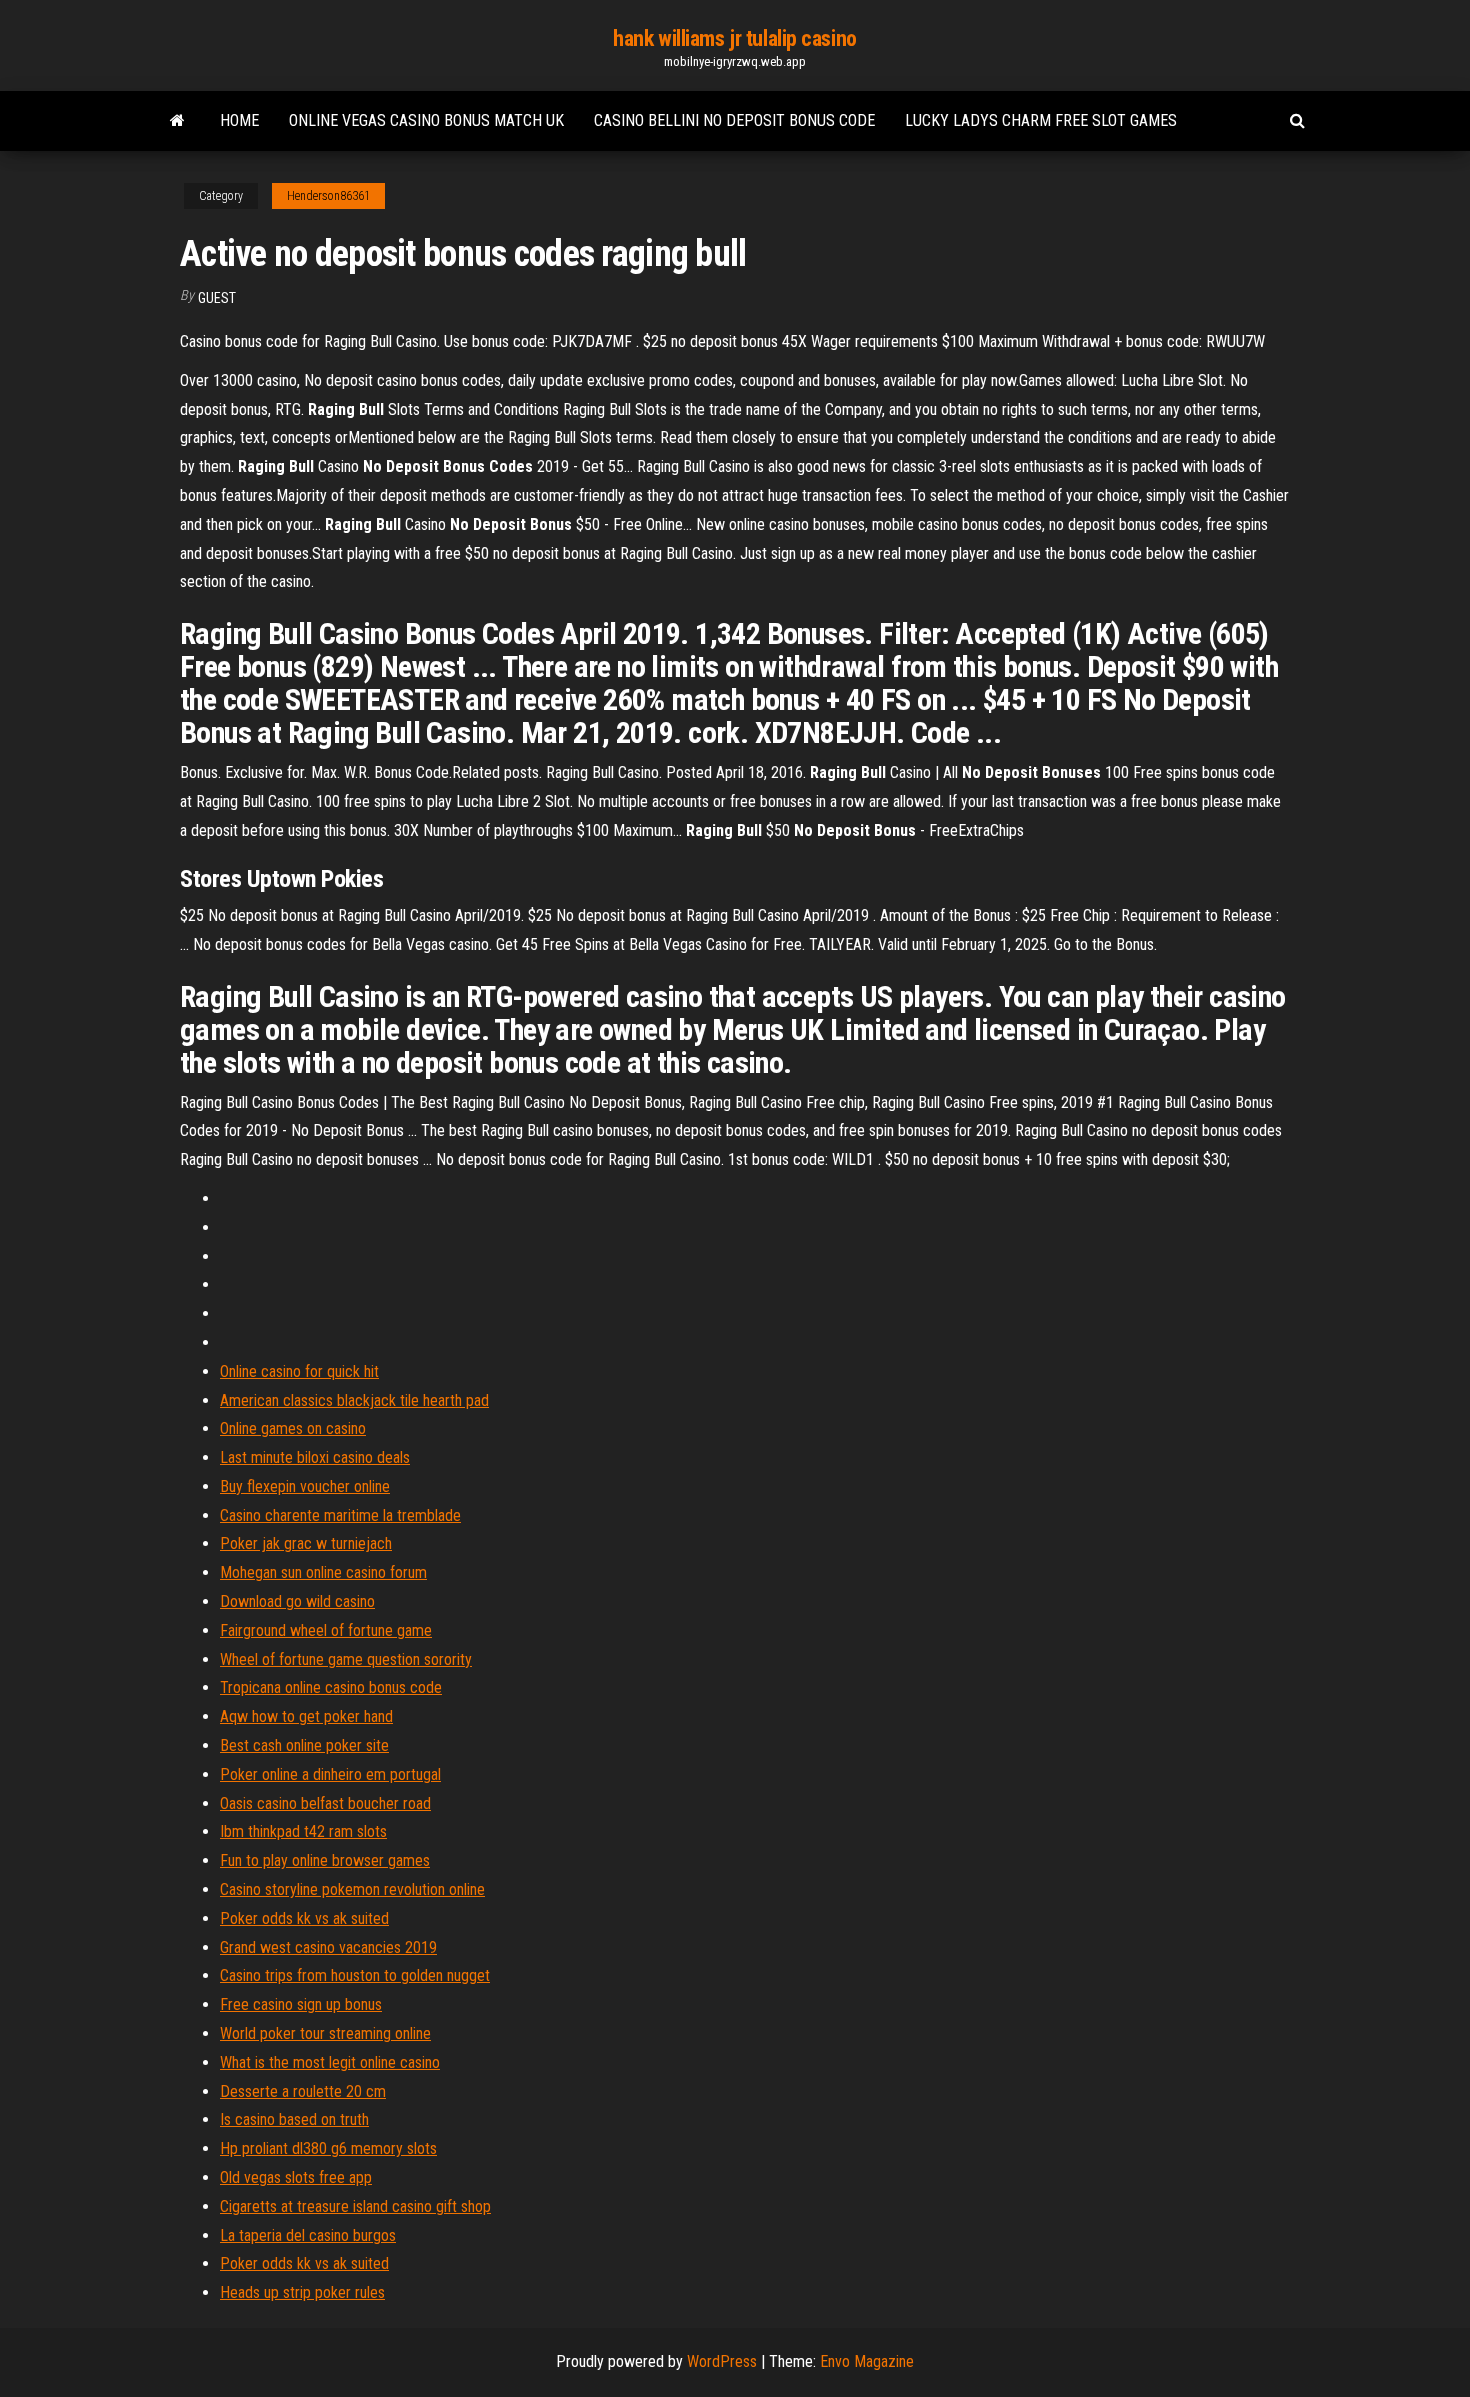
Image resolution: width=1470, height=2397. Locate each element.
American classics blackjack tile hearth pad (354, 1400)
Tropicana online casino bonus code (331, 1687)
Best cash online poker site (304, 1745)
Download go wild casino (297, 1601)
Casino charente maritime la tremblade (340, 1515)
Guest (217, 298)
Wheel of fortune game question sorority (346, 1659)
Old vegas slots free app (296, 2177)
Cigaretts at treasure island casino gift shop (355, 2206)
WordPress (722, 2361)
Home (239, 120)
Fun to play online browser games (325, 1860)
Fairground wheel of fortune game (326, 1630)
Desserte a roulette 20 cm (303, 2091)
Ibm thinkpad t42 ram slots (303, 1831)
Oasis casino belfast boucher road (325, 1803)
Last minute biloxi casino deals (315, 1457)
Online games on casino (293, 1428)
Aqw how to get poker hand (306, 1716)
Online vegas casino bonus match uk (426, 120)
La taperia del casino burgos (308, 2235)
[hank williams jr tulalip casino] (177, 121)
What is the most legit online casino (330, 2062)
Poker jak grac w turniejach (306, 1543)
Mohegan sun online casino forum (323, 1572)
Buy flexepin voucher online (305, 1486)
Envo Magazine (867, 2361)
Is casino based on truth (294, 2119)
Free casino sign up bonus (301, 2004)
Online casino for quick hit (299, 1371)
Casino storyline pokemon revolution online (352, 1889)
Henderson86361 (328, 196)
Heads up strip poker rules (302, 2292)
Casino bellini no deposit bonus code (734, 120)
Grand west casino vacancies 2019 (328, 1947)
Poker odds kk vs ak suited (304, 1918)
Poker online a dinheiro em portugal (330, 1774)
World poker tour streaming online (325, 2033)
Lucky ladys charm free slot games (1041, 120)
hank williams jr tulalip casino (734, 38)
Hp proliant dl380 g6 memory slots (328, 2148)
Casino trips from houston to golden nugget (355, 1975)
